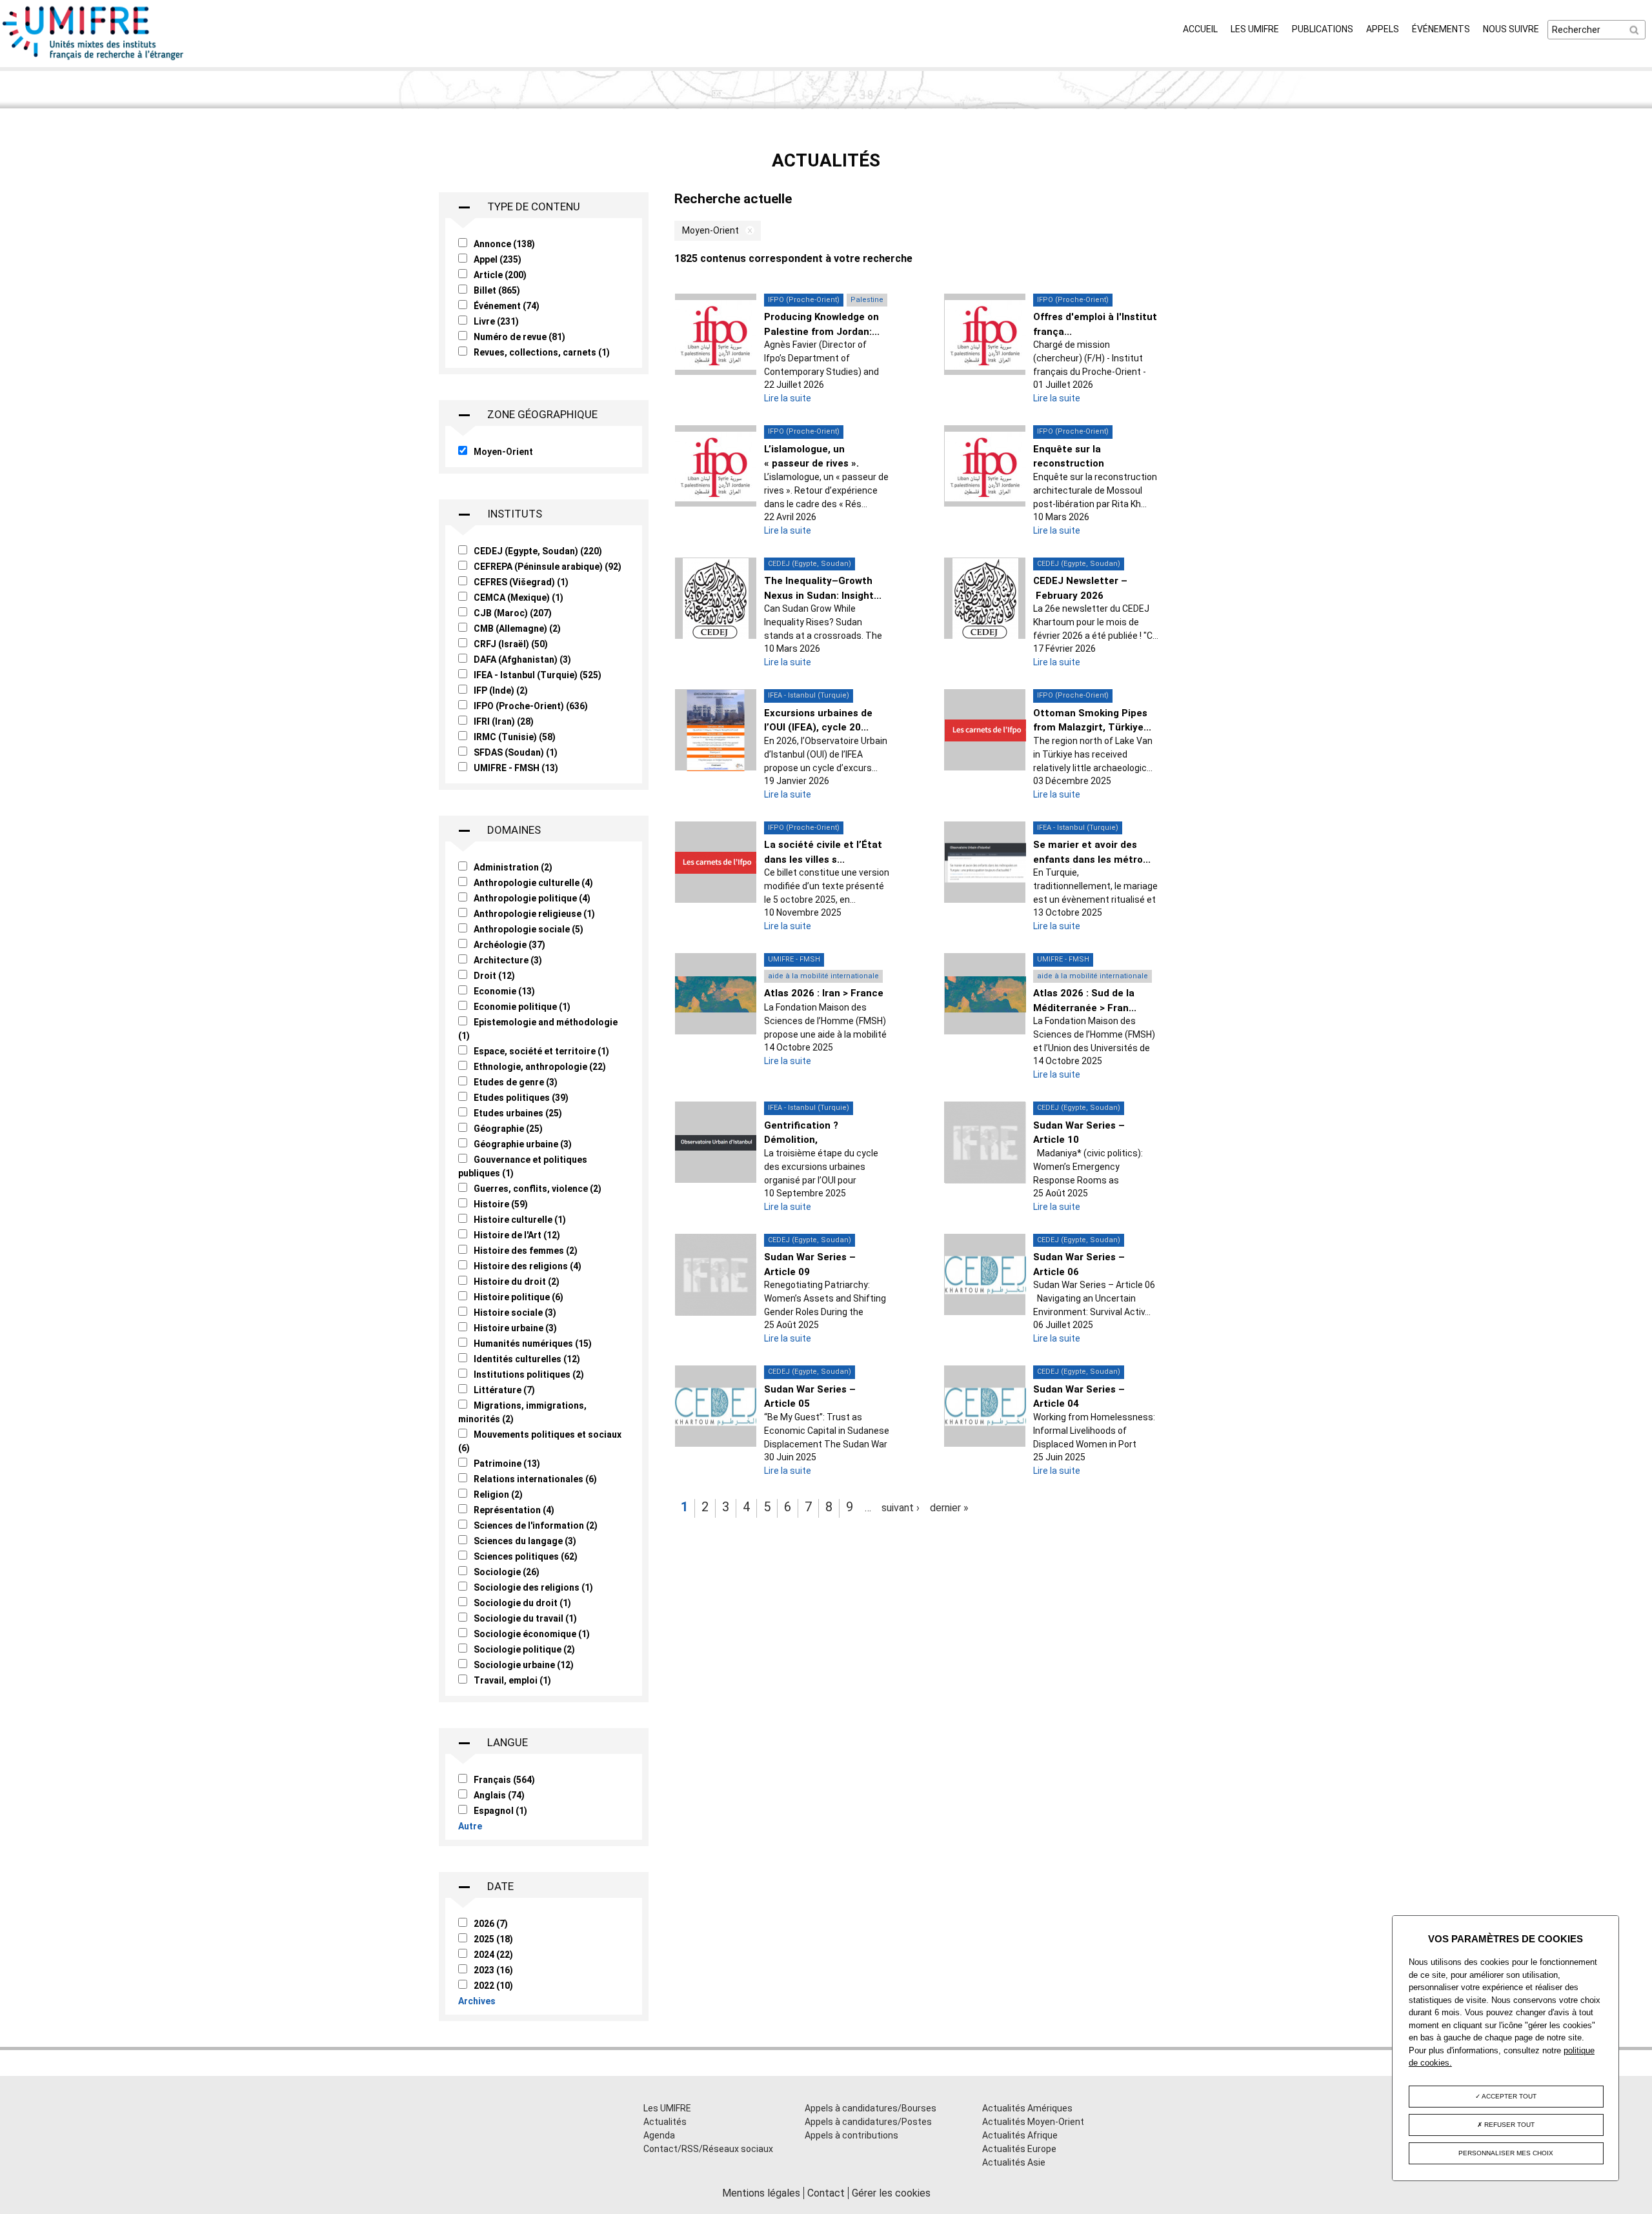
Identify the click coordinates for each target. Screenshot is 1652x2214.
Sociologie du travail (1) (525, 1618)
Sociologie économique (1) (532, 1634)
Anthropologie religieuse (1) (534, 914)
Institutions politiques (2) (529, 1374)
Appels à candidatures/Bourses (871, 2108)
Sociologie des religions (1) (533, 1587)
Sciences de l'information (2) (536, 1525)
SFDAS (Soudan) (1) (516, 752)
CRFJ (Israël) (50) (511, 644)
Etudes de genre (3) (516, 1082)
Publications (1323, 29)
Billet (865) (497, 290)
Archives (477, 2001)
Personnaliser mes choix (1506, 2153)
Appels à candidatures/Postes (868, 2122)
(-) (747, 231)
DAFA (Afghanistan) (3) (522, 659)
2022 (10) (493, 1986)
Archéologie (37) (509, 945)
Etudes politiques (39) (521, 1098)
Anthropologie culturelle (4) (533, 883)
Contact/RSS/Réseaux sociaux (708, 2149)
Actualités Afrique (1020, 2135)
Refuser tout (1508, 2125)
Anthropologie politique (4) (532, 898)
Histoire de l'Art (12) (517, 1235)
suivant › (901, 1508)
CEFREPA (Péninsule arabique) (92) (548, 567)
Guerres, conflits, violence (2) (538, 1189)
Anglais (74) (499, 1795)
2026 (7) (491, 1924)
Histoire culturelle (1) (520, 1220)
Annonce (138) (504, 244)
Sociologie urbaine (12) (524, 1665)
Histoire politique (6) (519, 1297)
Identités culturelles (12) (527, 1359)
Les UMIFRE (1255, 29)
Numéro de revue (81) (519, 337)
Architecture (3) (508, 960)
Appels (1383, 29)
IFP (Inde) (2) (501, 690)
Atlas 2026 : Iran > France (824, 993)
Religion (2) (498, 1494)
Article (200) (500, 275)
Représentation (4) (514, 1510)
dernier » (949, 1508)
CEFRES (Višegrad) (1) (521, 582)
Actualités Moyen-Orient (1033, 2122)
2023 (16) (493, 1970)
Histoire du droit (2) (517, 1282)
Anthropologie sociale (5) (529, 929)
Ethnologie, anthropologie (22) (540, 1067)
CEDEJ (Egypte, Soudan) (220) (538, 551)
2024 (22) (493, 1955)
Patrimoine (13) (507, 1464)
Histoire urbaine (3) (515, 1328)
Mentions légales (761, 2193)
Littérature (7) (504, 1390)
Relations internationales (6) (535, 1479)
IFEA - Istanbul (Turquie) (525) (538, 675)
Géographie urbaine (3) (523, 1144)
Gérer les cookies (891, 2193)
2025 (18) (493, 1939)
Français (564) (504, 1780)
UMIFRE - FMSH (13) (516, 768)
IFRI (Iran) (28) (504, 721)
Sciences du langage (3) (525, 1541)
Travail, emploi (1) (512, 1680)
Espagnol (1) (500, 1811)
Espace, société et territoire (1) (541, 1051)
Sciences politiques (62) (526, 1556)
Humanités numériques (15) (533, 1343)
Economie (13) (504, 991)
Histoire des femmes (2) (526, 1251)
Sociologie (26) (507, 1572)
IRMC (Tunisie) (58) (515, 737)
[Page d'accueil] (94, 60)
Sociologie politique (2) (524, 1649)
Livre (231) (496, 321)
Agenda (659, 2135)
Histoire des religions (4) (528, 1266)
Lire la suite (788, 398)
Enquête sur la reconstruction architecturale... (1071, 464)
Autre (470, 1826)
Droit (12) (494, 976)
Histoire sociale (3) (515, 1313)
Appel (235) (498, 259)
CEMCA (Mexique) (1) (519, 598)
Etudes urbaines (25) (518, 1113)
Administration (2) (513, 867)
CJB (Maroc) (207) (513, 613)
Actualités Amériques (1027, 2108)
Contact (826, 2193)
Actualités (665, 2122)
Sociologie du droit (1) (522, 1603)
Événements (1441, 29)
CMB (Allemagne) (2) (517, 629)
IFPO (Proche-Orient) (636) (531, 706)
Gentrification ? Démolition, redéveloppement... (810, 1140)
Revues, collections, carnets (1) (542, 352)
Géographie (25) (508, 1129)
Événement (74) (507, 306)
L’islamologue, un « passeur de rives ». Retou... (811, 464)
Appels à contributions (851, 2135)
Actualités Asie (1014, 2162)
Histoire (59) (501, 1204)
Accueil (1200, 29)
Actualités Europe (1019, 2149)
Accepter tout (1508, 2096)
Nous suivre (1511, 29)
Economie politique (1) (522, 1007)
